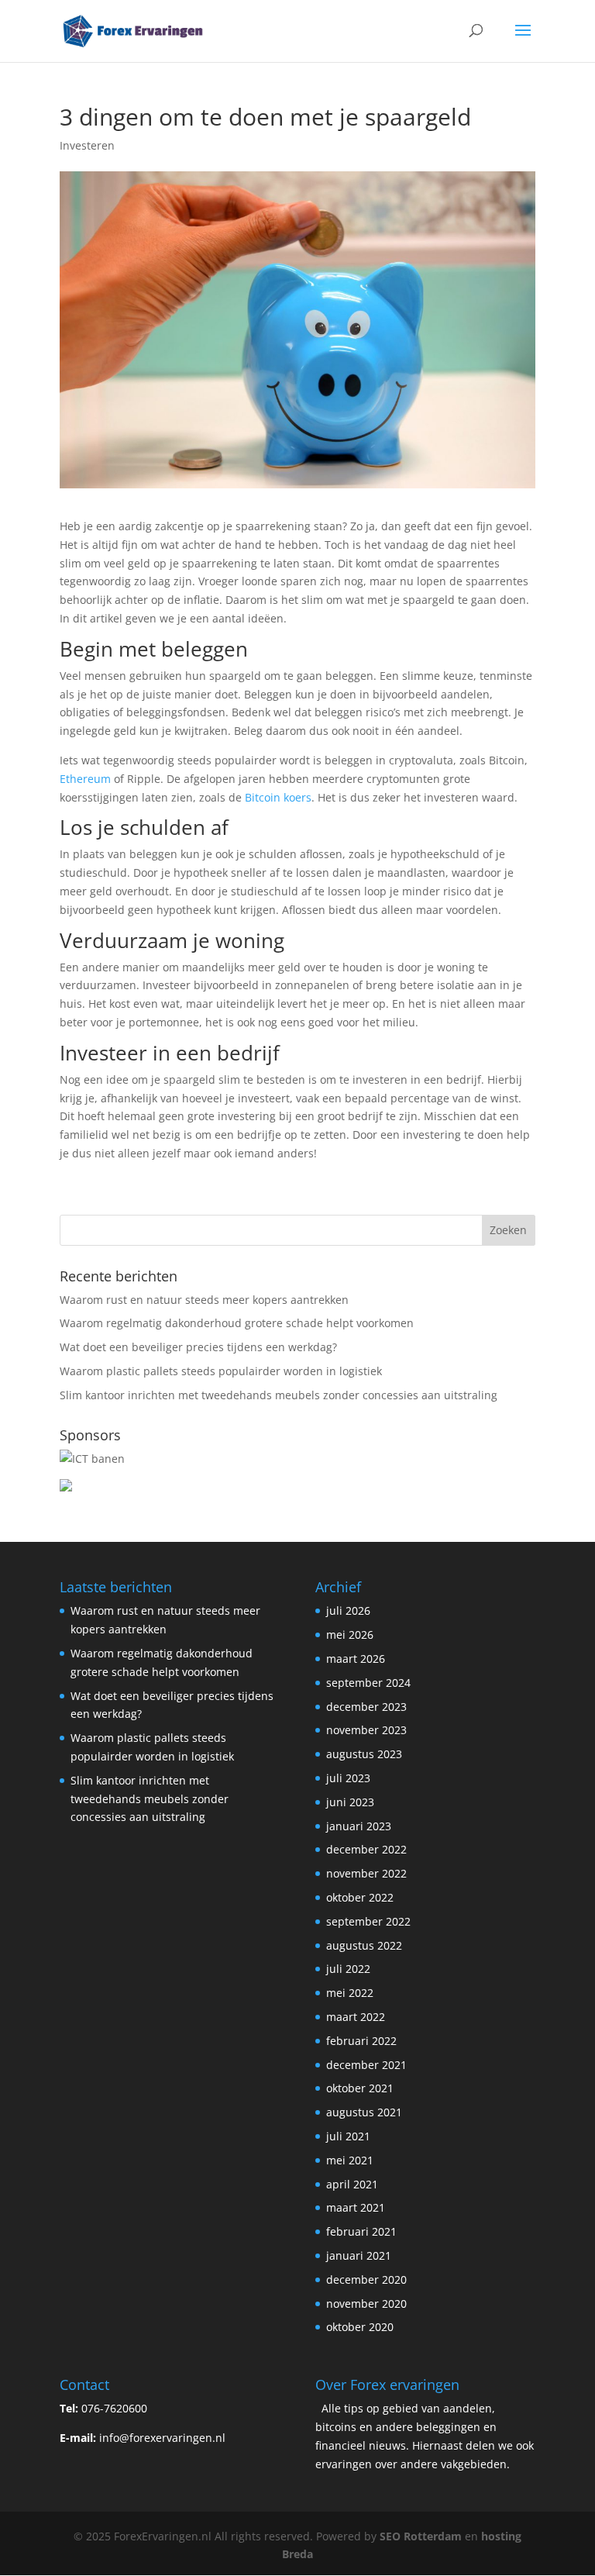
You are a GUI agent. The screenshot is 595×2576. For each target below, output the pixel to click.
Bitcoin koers (277, 797)
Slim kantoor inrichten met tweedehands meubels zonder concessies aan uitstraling (279, 1395)
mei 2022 (350, 1993)
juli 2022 (348, 1969)
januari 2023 (359, 1826)
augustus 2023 (364, 1754)
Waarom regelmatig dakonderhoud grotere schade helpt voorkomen (237, 1323)
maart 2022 (356, 2017)
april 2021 (352, 2184)
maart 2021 (356, 2207)
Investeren (87, 145)
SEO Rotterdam (421, 2536)
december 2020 (366, 2279)
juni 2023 (350, 1802)
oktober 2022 (360, 1897)
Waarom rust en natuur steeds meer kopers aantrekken (204, 1300)
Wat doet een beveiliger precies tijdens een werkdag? (198, 1347)
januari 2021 (359, 2255)
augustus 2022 (364, 1945)
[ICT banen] (92, 1459)
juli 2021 (348, 2136)
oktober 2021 (360, 2088)
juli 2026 (348, 1610)
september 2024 (368, 1683)
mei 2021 (350, 2160)
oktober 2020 (360, 2327)
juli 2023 (348, 1778)
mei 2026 (350, 1635)
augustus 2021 (364, 2112)
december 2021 (366, 2065)
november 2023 (366, 1730)
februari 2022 (361, 2041)
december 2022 (366, 1849)
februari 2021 (361, 2231)
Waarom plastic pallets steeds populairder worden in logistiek (221, 1371)
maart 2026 (356, 1659)
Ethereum (85, 779)
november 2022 (366, 1873)
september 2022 (368, 1921)
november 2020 (366, 2304)
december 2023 (366, 1707)
